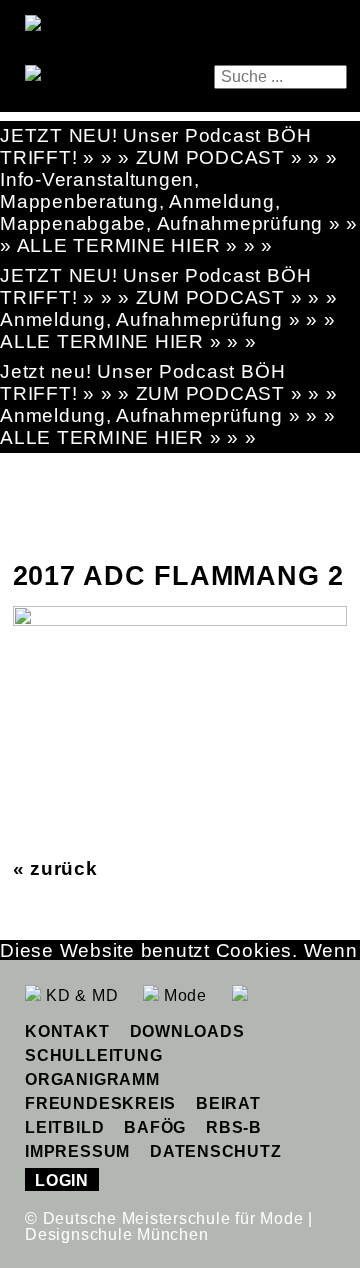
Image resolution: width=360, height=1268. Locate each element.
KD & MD (79, 995)
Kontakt (67, 1031)
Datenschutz (215, 1151)
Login (62, 1180)
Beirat (228, 1103)
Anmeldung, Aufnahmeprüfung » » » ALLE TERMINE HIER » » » (167, 330)
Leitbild (64, 1127)
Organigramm (92, 1079)
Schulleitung (93, 1055)
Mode (183, 995)
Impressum (77, 1151)
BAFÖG (155, 1127)
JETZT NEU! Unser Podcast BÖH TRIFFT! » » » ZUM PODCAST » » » (169, 146)
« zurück (55, 868)
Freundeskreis (100, 1103)
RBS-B (234, 1127)
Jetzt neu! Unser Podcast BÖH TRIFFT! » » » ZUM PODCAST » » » (169, 382)
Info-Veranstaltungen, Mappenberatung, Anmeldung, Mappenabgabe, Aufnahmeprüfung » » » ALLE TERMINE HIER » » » (179, 212)
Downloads (187, 1031)
